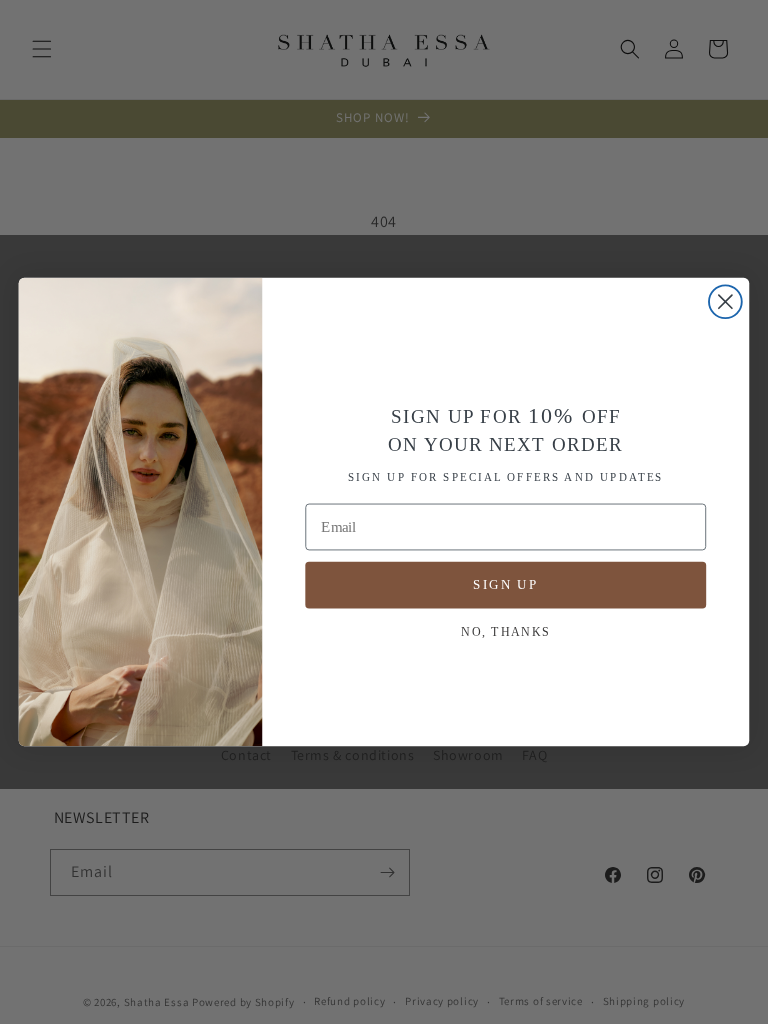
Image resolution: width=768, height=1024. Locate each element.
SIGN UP (505, 584)
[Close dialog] (725, 301)
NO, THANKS (505, 631)
